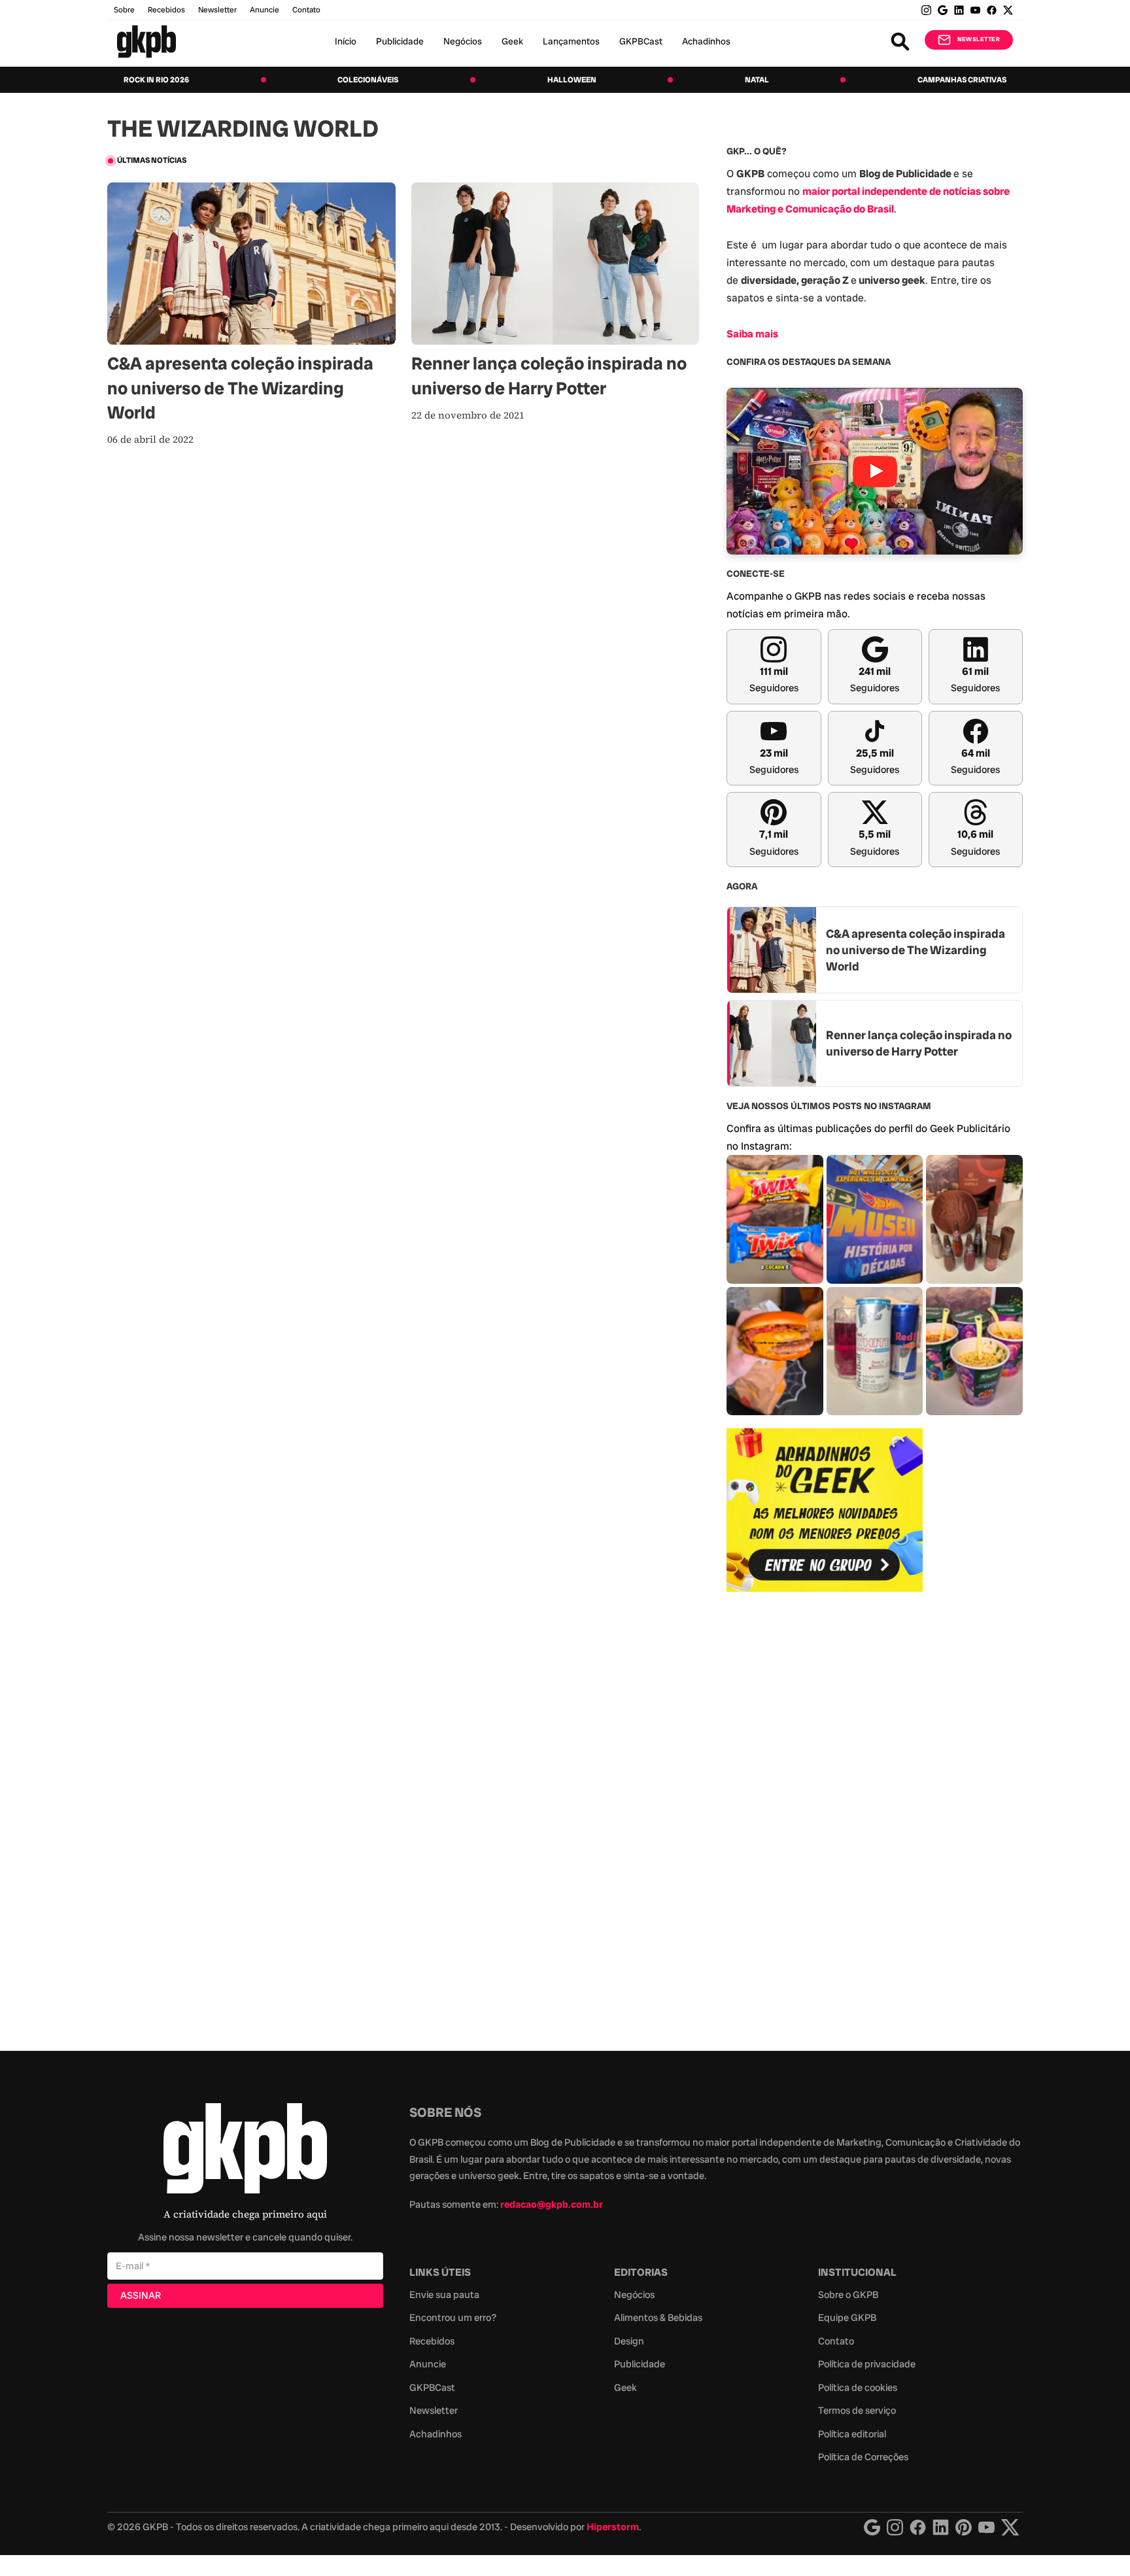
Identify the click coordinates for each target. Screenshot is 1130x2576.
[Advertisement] (825, 1814)
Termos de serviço (857, 2411)
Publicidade (400, 41)
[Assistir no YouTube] (875, 471)
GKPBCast (641, 41)
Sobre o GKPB (848, 2295)
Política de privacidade (867, 2364)
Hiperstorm (613, 2527)
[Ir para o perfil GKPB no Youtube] (975, 10)
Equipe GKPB (847, 2318)
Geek (512, 41)
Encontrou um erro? (453, 2318)
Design (629, 2341)
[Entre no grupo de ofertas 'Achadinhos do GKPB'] (825, 1510)
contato (306, 10)
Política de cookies (858, 2388)
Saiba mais (752, 334)
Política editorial (852, 2434)
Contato (836, 2341)
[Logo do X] (1010, 2527)
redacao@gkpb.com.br (552, 2205)
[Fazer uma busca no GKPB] (900, 42)
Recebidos (166, 10)
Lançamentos (571, 41)
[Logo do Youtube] (986, 2527)
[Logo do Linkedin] (941, 2527)
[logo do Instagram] (872, 2527)
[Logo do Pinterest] (964, 2527)
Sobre (124, 10)
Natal (757, 80)
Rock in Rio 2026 (156, 80)
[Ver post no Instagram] (775, 1219)
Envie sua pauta (444, 2295)
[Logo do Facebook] (918, 2527)
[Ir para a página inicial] (146, 42)
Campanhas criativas (962, 80)
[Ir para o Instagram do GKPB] (926, 10)
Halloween (572, 80)
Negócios (463, 41)
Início (346, 41)
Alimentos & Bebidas (658, 2318)
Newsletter (217, 10)
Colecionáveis (368, 80)
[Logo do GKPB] (245, 2151)
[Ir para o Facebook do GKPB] (992, 10)
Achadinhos (706, 41)
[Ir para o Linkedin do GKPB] (959, 10)
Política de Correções (863, 2457)
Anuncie (265, 10)
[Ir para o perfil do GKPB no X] (1008, 10)
